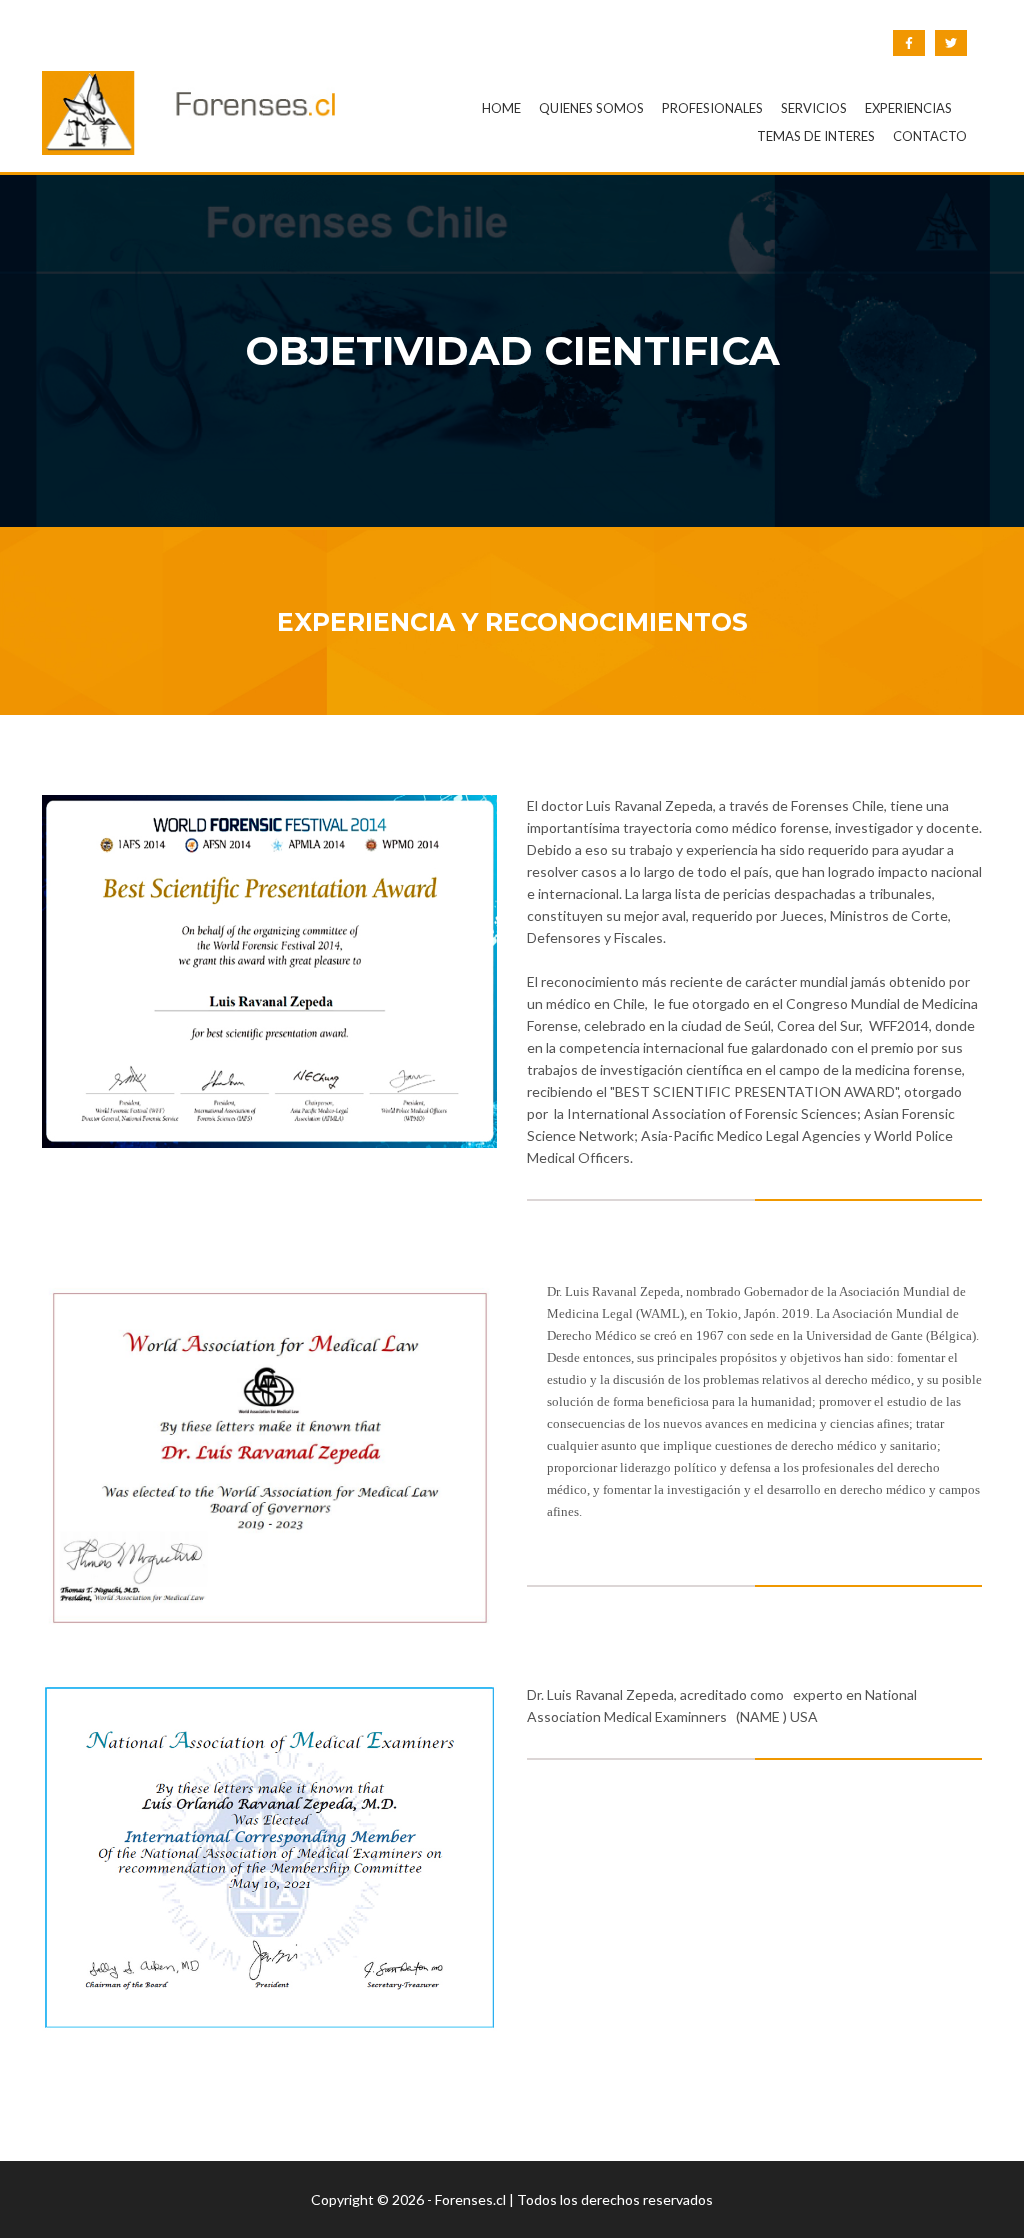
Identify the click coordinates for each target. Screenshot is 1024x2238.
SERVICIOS (814, 108)
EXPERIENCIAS (908, 108)
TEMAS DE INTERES (816, 136)
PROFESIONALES (712, 108)
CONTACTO (930, 136)
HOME (501, 108)
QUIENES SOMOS (591, 108)
